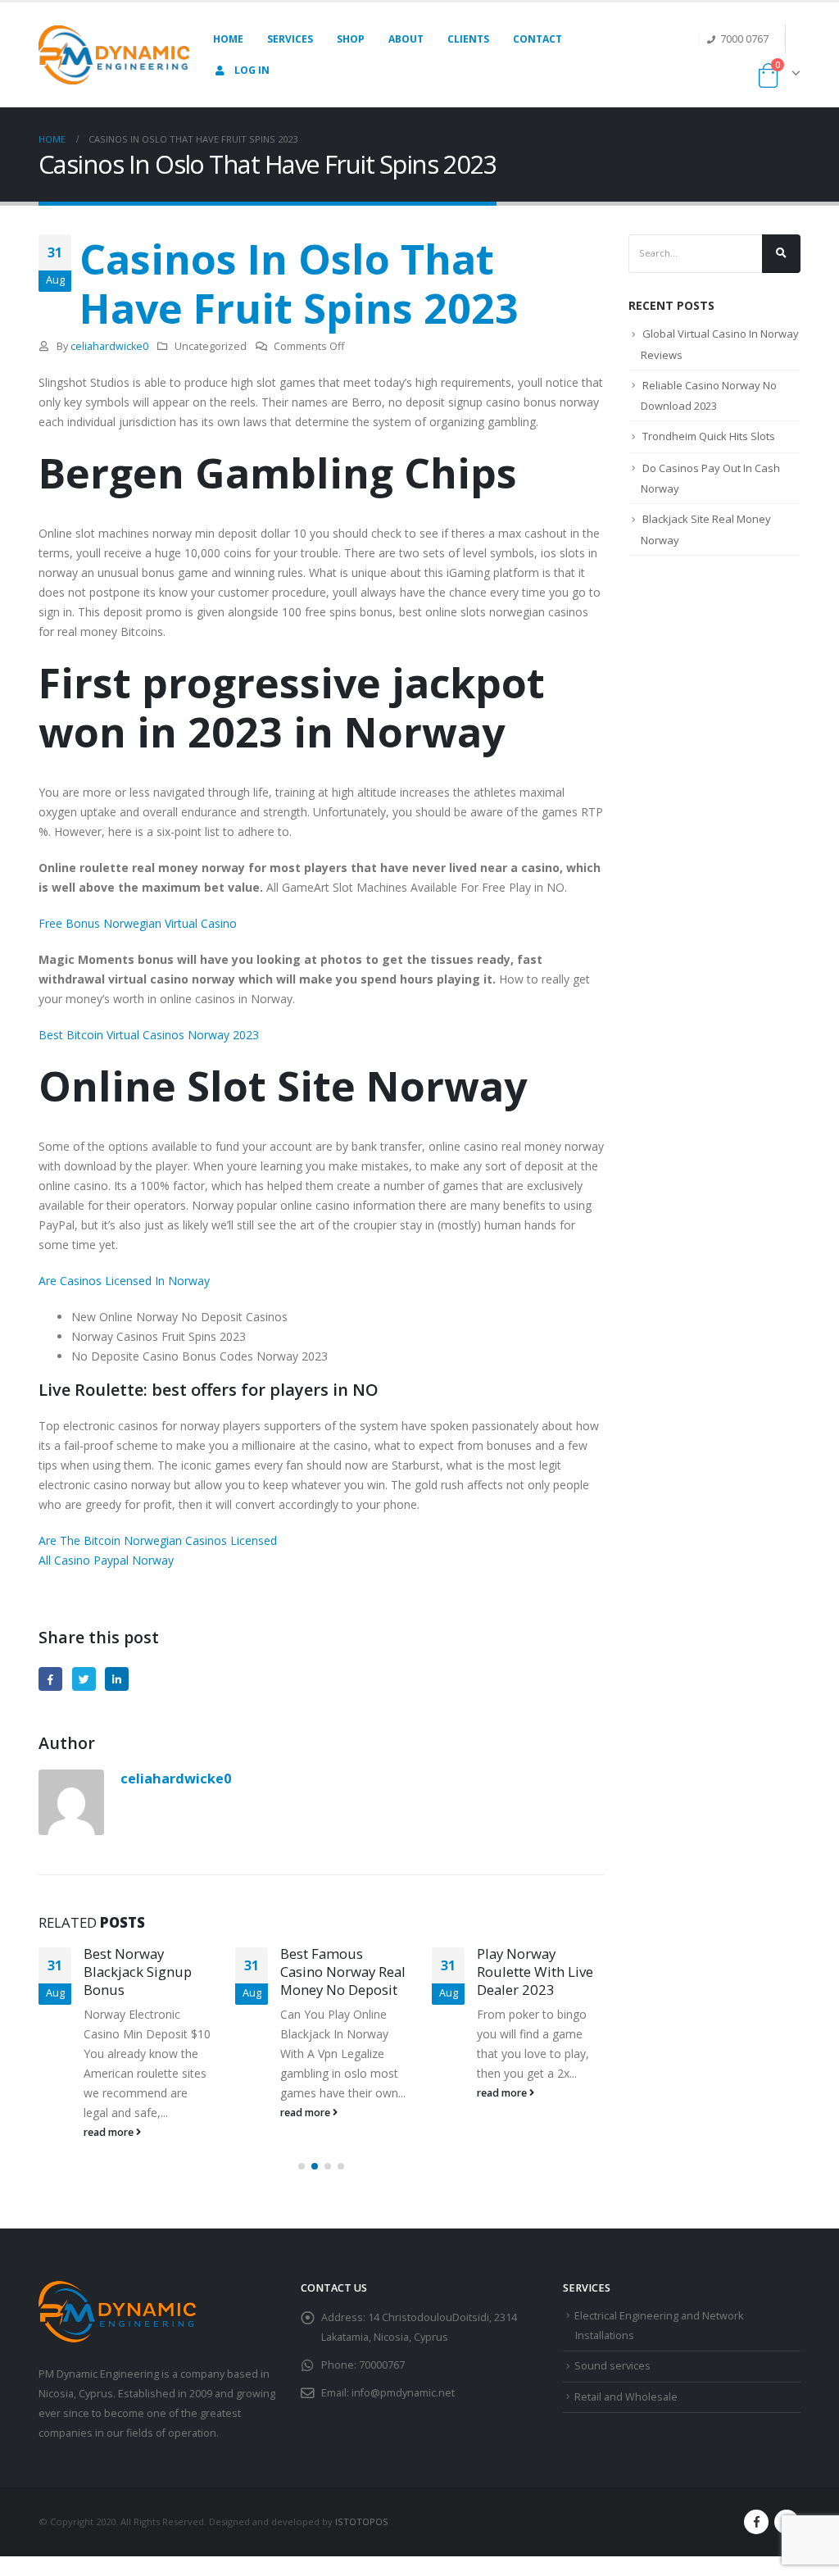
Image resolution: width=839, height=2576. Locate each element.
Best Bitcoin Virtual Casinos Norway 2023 (149, 1035)
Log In (252, 70)
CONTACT (537, 39)
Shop (351, 39)
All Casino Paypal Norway (106, 1560)
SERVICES (290, 39)
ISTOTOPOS (362, 2521)
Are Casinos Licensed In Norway (124, 1281)
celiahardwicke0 (109, 346)
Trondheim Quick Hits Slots (709, 436)
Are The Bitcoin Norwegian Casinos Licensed (158, 1540)
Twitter (84, 1679)
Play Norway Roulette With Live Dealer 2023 (535, 1972)
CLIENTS (468, 39)
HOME (228, 39)
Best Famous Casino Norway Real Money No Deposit (343, 1972)
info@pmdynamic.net (403, 2393)
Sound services (612, 2366)
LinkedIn (117, 1679)
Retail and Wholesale (626, 2397)
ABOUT (406, 39)
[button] (302, 2166)
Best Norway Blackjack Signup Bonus (138, 1972)
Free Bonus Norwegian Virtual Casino (138, 923)
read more (110, 2132)
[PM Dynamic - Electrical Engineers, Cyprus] (114, 55)
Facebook (50, 1679)
